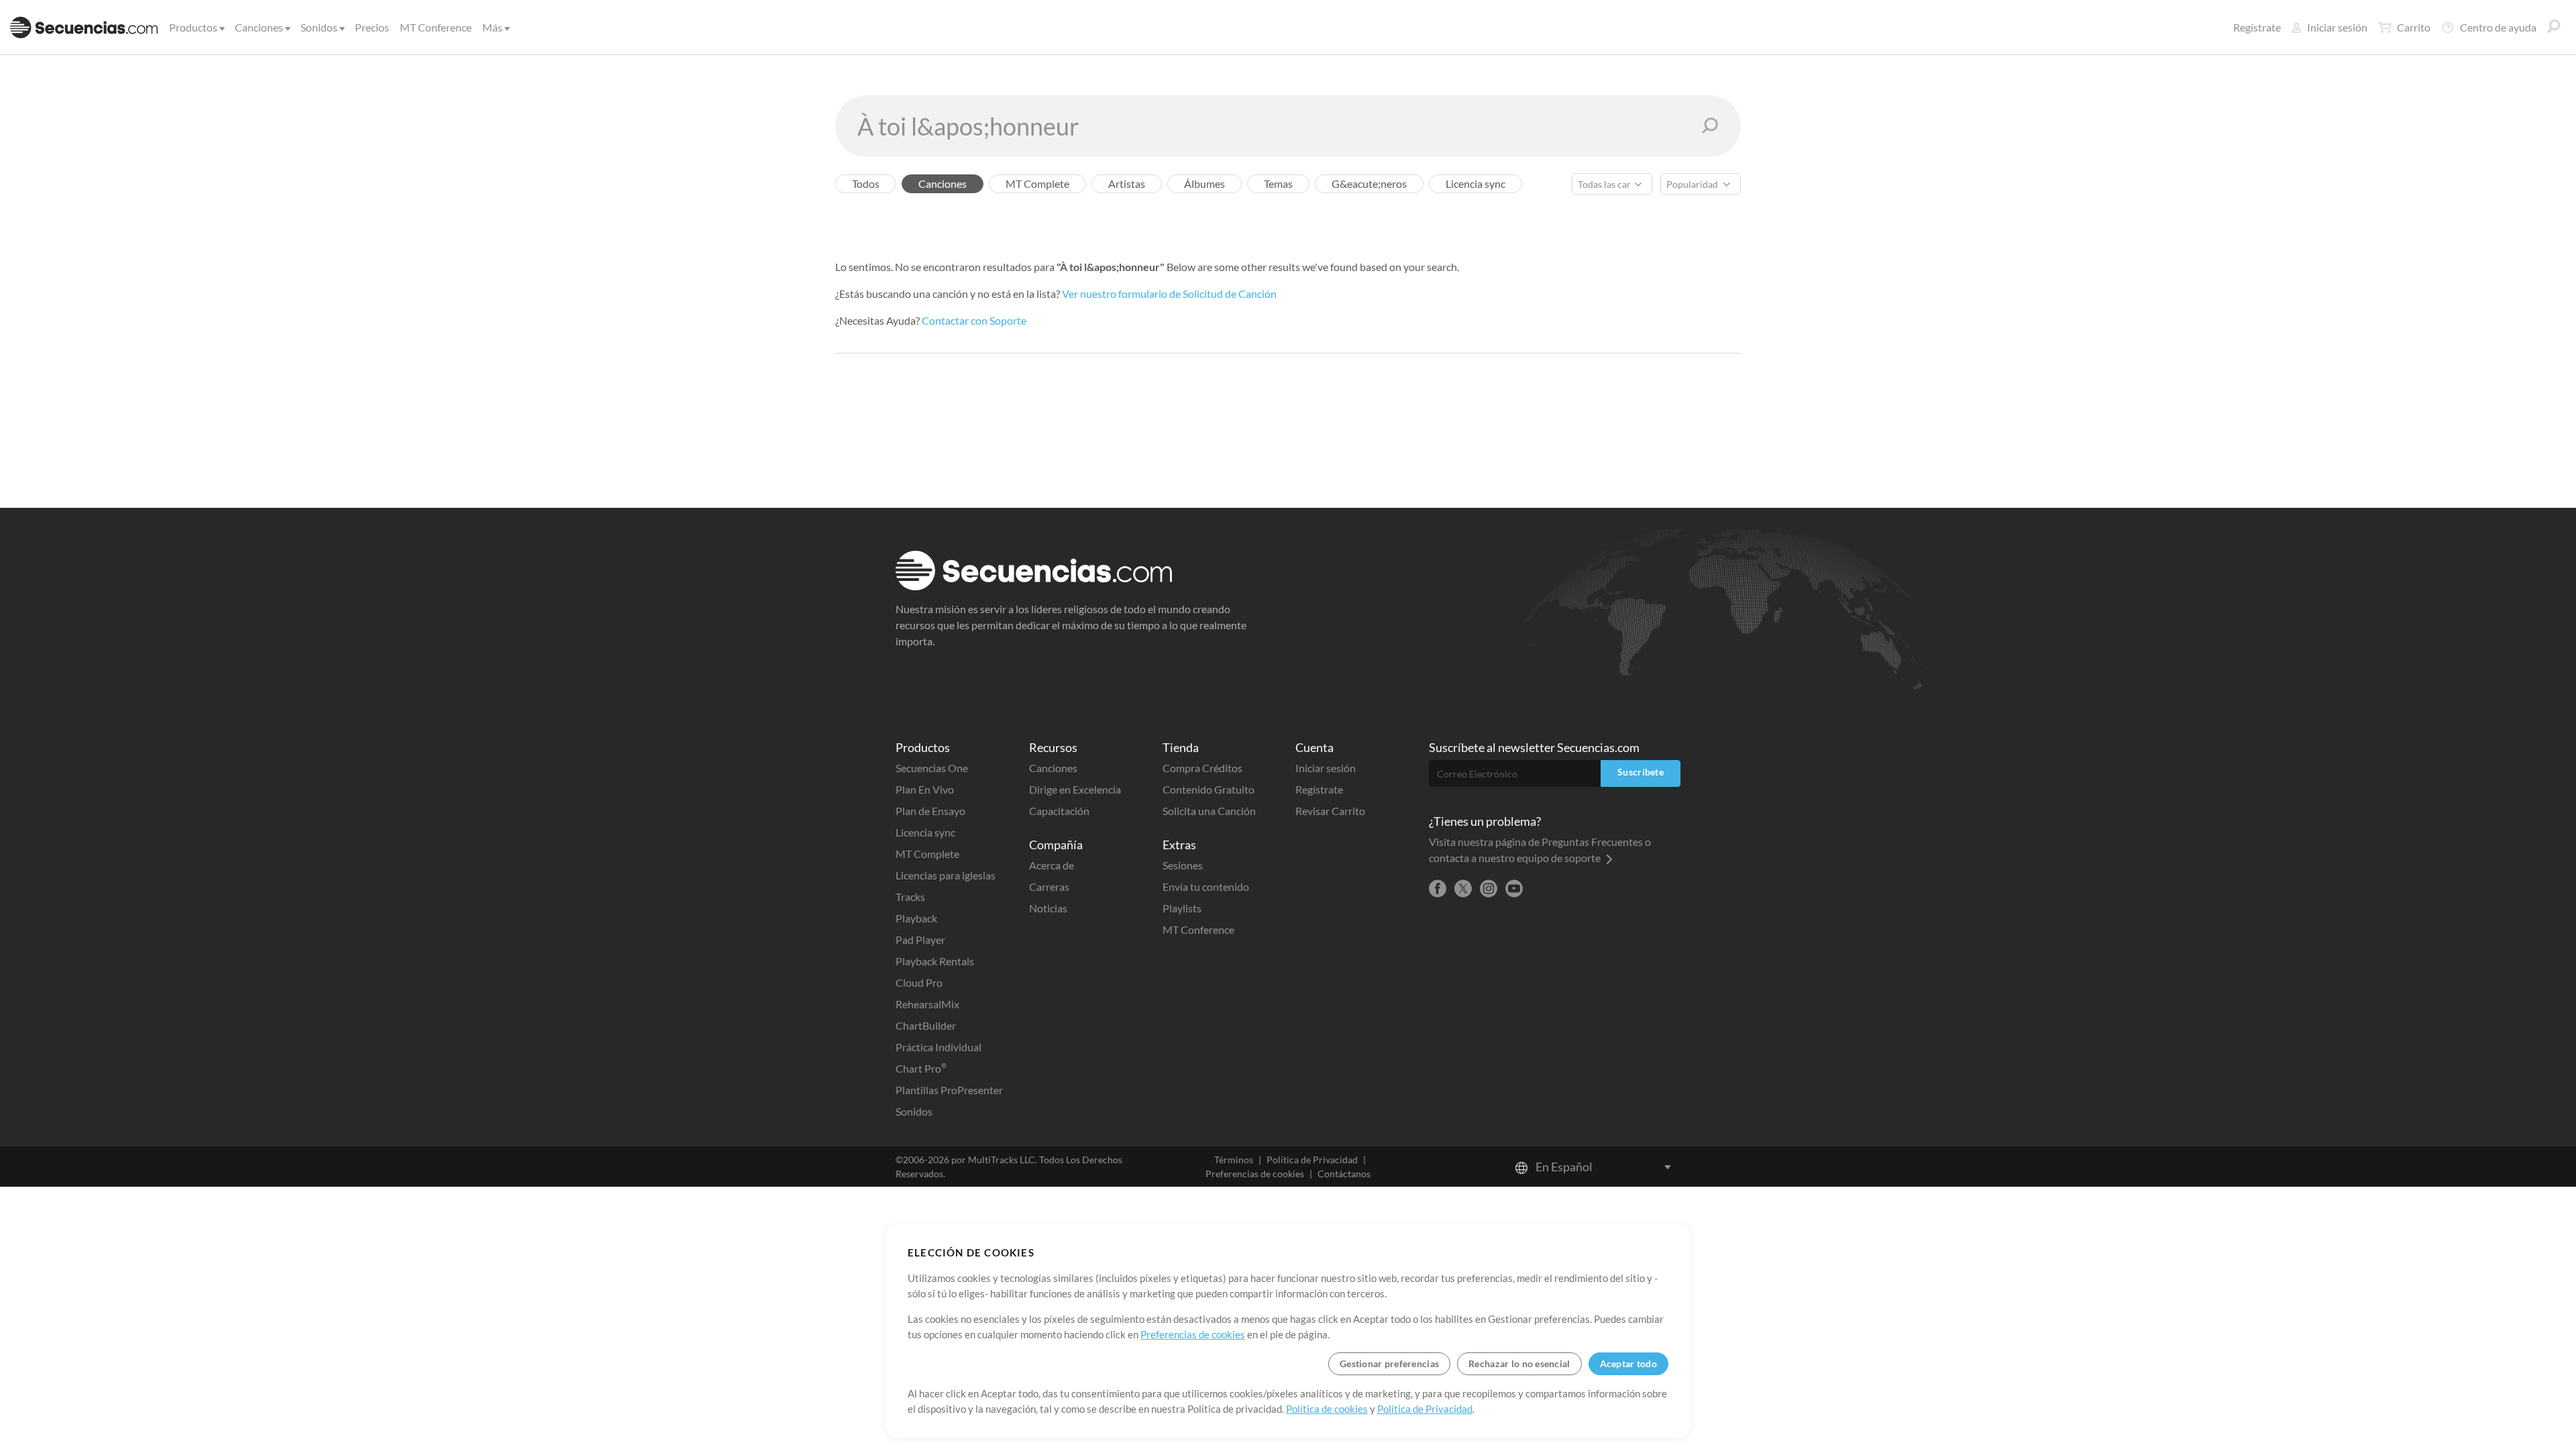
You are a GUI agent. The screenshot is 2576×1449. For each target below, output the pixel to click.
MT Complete (927, 854)
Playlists (1182, 908)
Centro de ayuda (2498, 27)
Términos (1234, 1160)
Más (492, 27)
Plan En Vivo (925, 789)
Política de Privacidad (1312, 1160)
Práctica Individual (938, 1047)
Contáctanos (1344, 1174)
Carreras (1049, 887)
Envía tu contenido (1206, 887)
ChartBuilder (926, 1025)
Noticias (1048, 908)
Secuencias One (932, 768)
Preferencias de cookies (1255, 1174)
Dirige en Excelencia (1075, 789)
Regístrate (2257, 27)
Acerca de (1052, 865)
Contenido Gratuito (1209, 789)
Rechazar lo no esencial (1519, 1363)
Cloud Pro (919, 982)
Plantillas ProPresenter (949, 1090)
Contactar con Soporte (974, 320)
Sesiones (1183, 865)
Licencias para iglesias (946, 875)
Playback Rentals (935, 961)
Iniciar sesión (2337, 27)
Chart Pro (921, 1068)
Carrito (2414, 27)
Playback (916, 918)
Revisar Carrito (1330, 811)
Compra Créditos (1202, 768)
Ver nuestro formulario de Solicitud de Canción (1169, 293)
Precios (372, 27)
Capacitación (1059, 811)
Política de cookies (1327, 1409)
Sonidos (319, 27)
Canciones (259, 27)
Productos (193, 27)
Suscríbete (1641, 772)
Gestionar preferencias (1389, 1363)
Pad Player (920, 940)
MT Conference (436, 27)
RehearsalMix (927, 1004)
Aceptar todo (1628, 1363)
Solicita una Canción (1209, 811)
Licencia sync (925, 832)
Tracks (910, 897)
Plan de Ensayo (930, 811)
